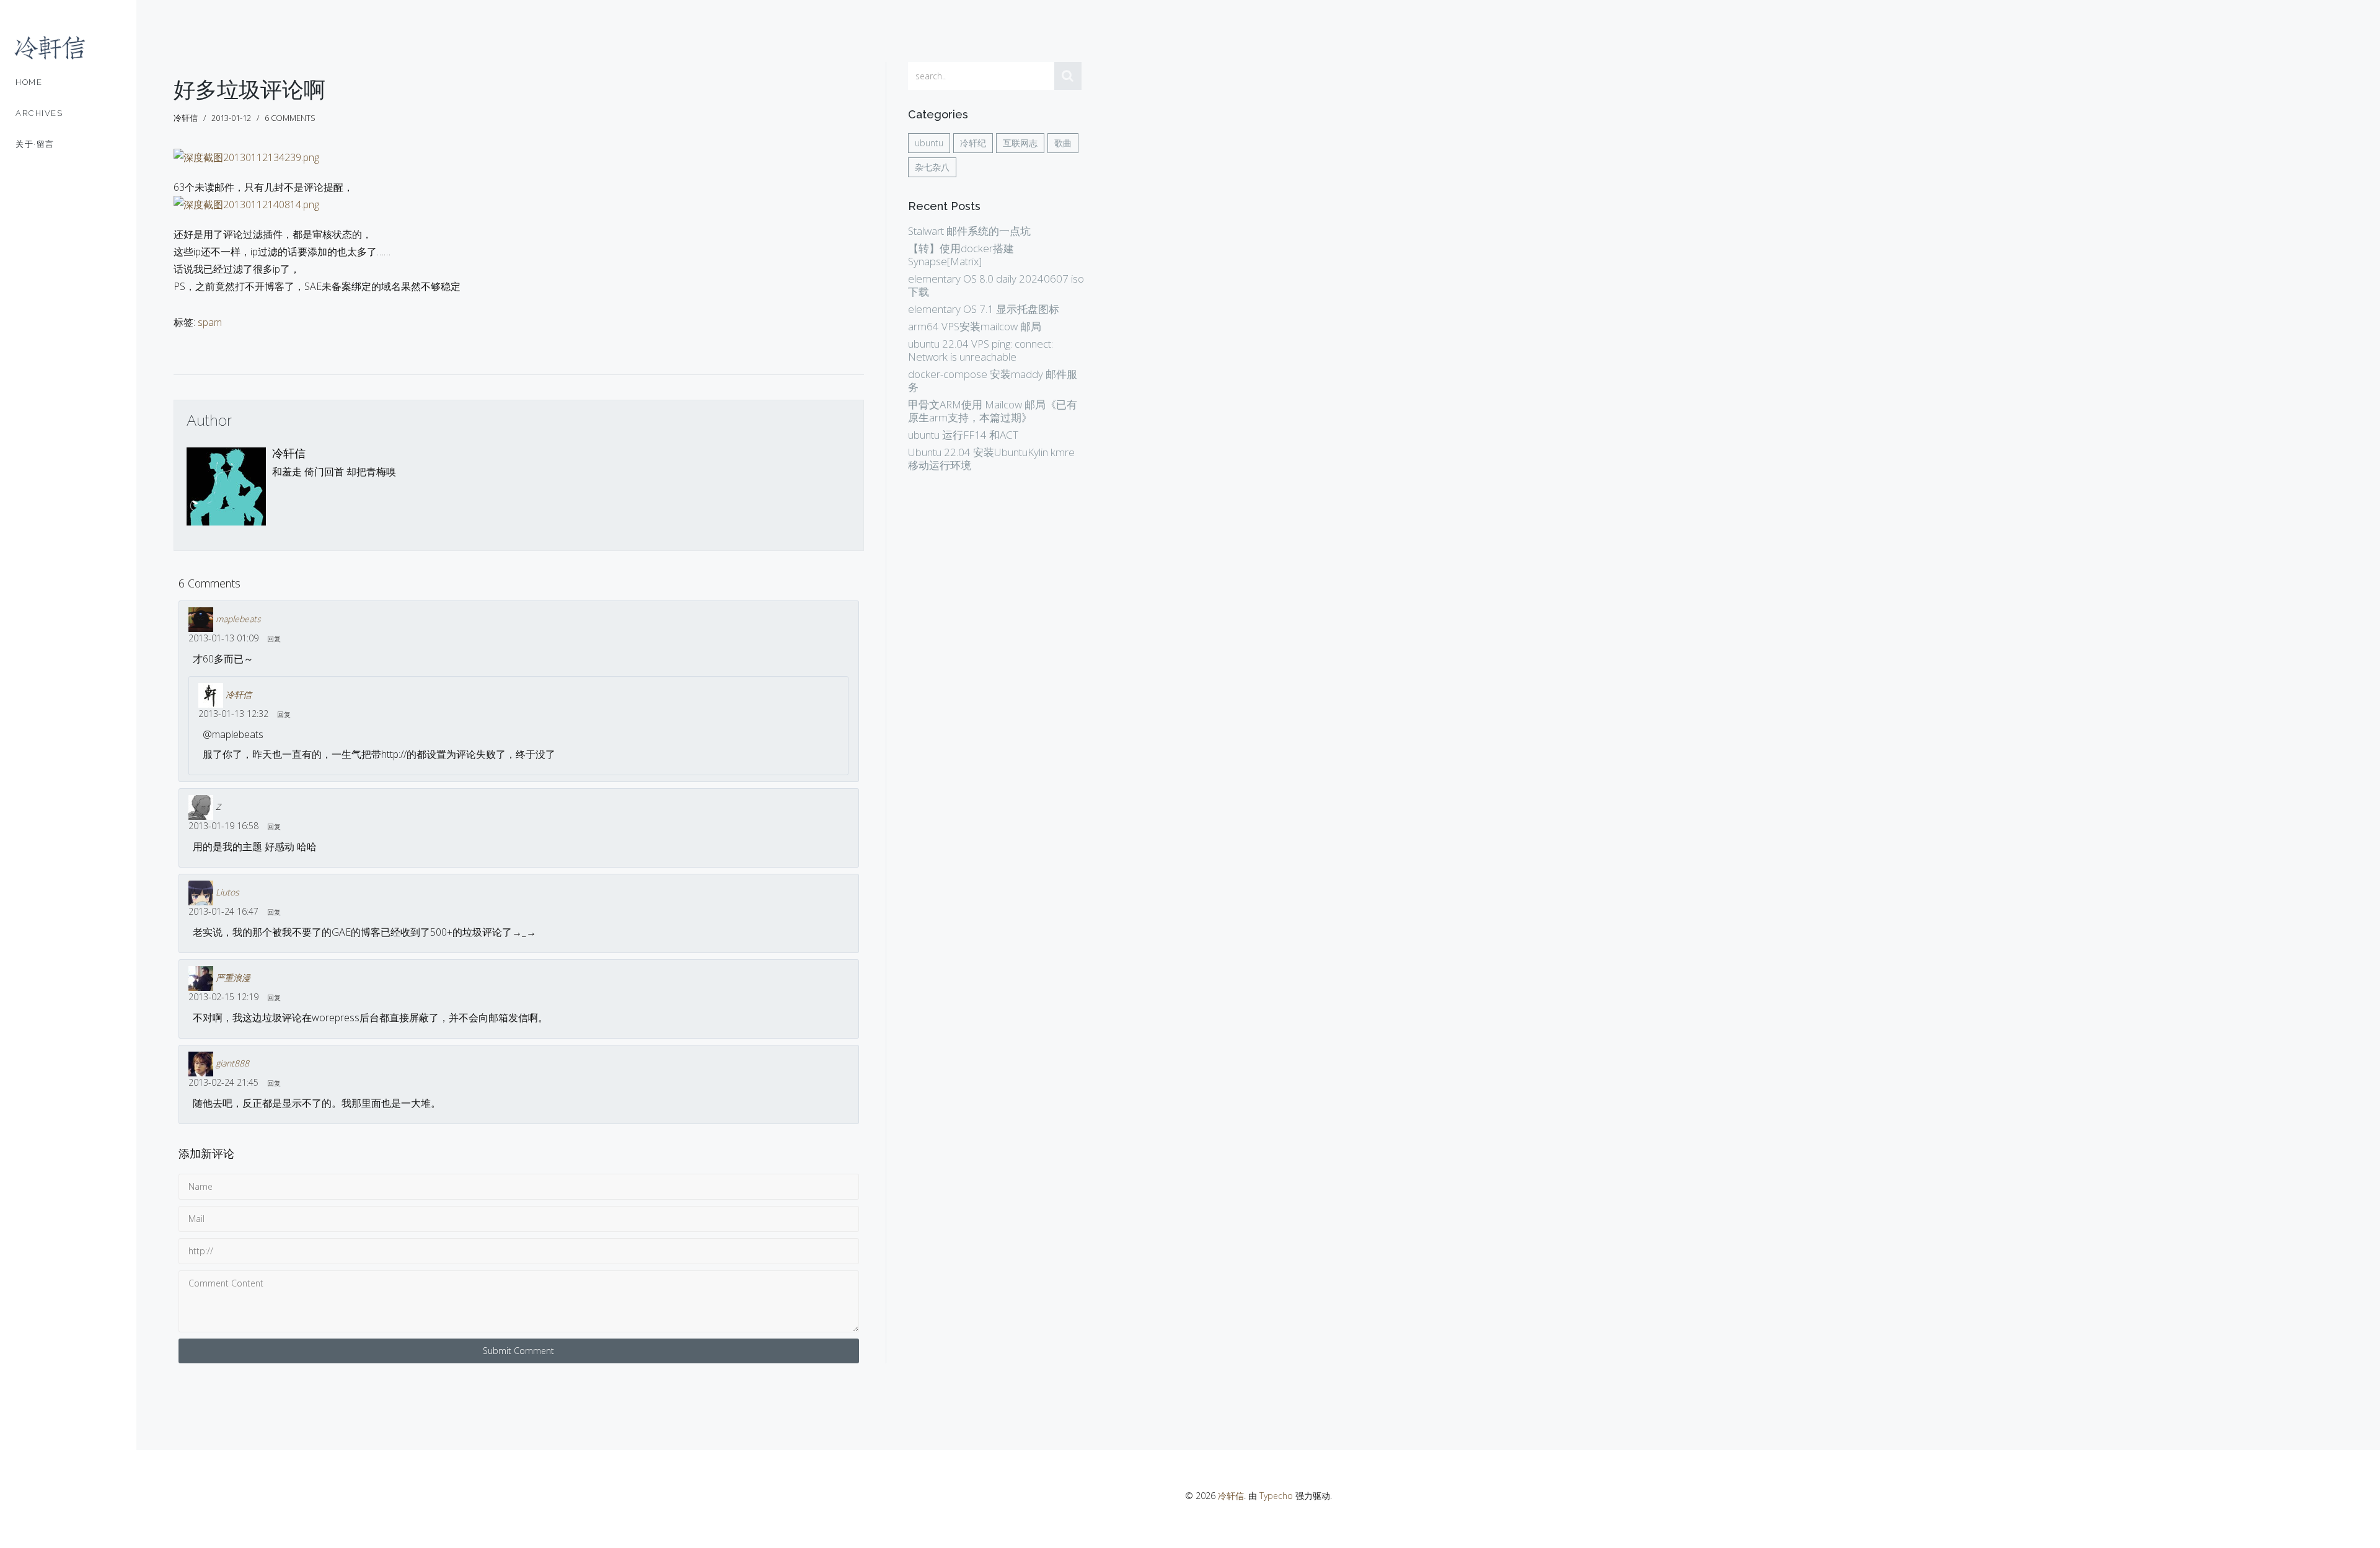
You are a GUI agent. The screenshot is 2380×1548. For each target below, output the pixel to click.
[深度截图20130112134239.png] (246, 162)
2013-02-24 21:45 (223, 1082)
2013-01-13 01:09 (223, 638)
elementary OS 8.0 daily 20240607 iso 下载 (996, 285)
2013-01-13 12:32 (233, 714)
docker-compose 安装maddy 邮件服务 (993, 380)
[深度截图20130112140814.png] (246, 209)
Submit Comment (518, 1351)
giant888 (232, 1063)
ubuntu (929, 143)
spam (210, 322)
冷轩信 (289, 453)
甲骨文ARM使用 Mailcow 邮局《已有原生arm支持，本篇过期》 (993, 411)
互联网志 (1020, 143)
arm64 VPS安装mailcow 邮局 (975, 326)
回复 (274, 639)
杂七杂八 (932, 167)
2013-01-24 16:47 (223, 911)
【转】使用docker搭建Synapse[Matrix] (961, 255)
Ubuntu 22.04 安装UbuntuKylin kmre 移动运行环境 (991, 459)
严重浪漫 (233, 978)
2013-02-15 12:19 (223, 997)
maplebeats (238, 619)
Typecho (1276, 1496)
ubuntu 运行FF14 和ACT (963, 435)
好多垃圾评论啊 (249, 90)
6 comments (290, 118)
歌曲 (1063, 143)
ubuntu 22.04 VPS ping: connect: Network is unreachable (981, 350)
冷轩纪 (973, 143)
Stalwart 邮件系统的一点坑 (969, 231)
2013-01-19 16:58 (223, 826)
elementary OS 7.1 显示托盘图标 (984, 309)
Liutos (227, 892)
